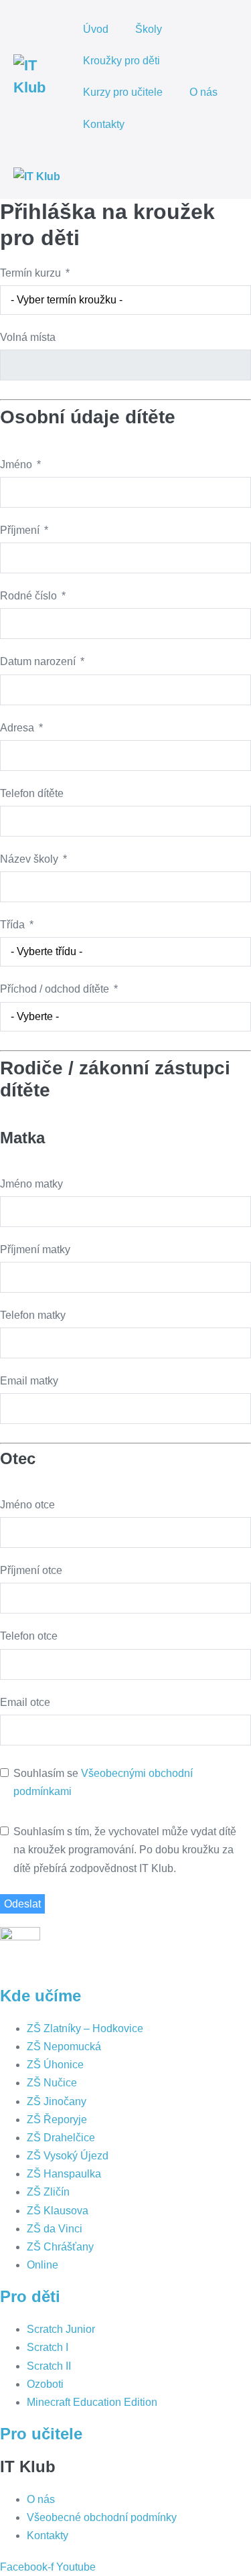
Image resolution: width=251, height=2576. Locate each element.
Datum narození (38, 661)
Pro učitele (41, 2434)
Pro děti (30, 2296)
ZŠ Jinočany (57, 2101)
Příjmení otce (31, 1570)
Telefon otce (29, 1636)
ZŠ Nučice (52, 2083)
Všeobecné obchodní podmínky (102, 2517)
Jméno (16, 464)
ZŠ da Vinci (55, 2229)
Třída (12, 925)
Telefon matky (33, 1315)
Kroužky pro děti (123, 61)
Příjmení (20, 530)
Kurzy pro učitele (123, 92)
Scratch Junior (61, 2329)
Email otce (25, 1702)
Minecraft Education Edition (92, 2402)
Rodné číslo (28, 596)
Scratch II (49, 2366)
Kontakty (104, 124)
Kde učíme (40, 1996)
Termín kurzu (30, 273)
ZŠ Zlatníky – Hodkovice (85, 2028)
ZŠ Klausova (58, 2211)
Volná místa (28, 337)
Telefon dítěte (32, 793)
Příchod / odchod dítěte (55, 989)
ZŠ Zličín (48, 2192)
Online (43, 2265)
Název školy (29, 859)
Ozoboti (45, 2384)
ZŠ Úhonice (55, 2065)
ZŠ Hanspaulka (64, 2174)
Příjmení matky (35, 1249)
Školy (149, 29)
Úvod (96, 29)
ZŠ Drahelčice (61, 2138)
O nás (203, 92)
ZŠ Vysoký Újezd (68, 2156)
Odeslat (22, 1904)
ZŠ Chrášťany (60, 2247)
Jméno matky (31, 1184)
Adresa (17, 728)
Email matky (29, 1381)
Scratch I (48, 2347)
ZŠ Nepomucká (64, 2047)
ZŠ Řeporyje (57, 2120)
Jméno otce (27, 1505)
